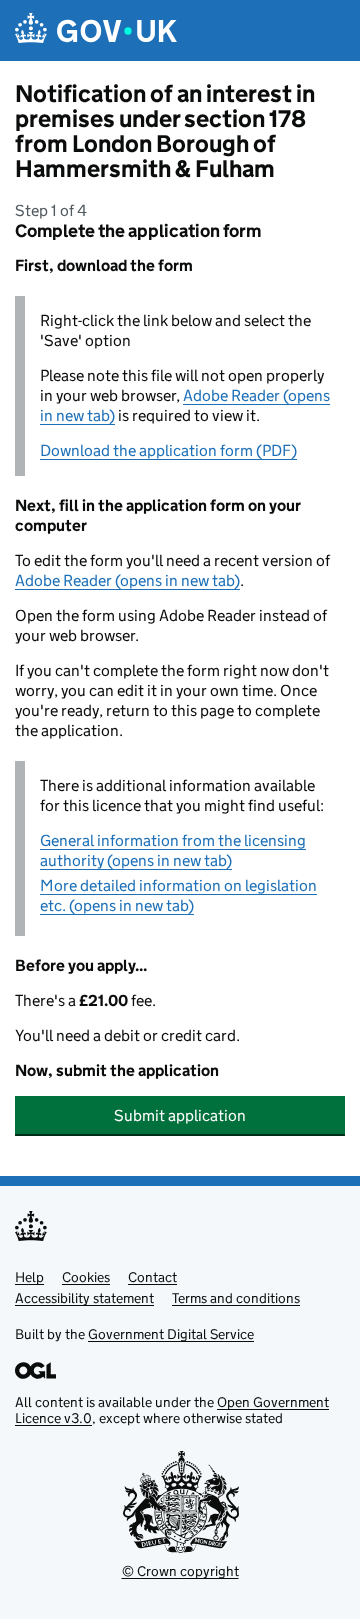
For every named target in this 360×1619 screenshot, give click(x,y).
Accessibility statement (84, 1298)
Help (29, 1277)
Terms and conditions (236, 1298)
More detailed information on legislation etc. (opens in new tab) (178, 895)
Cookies (86, 1277)
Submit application (180, 1115)
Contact (152, 1277)
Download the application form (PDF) (168, 450)
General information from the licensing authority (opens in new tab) (173, 850)
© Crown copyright (180, 1571)
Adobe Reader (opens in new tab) (127, 580)
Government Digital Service (171, 1334)
